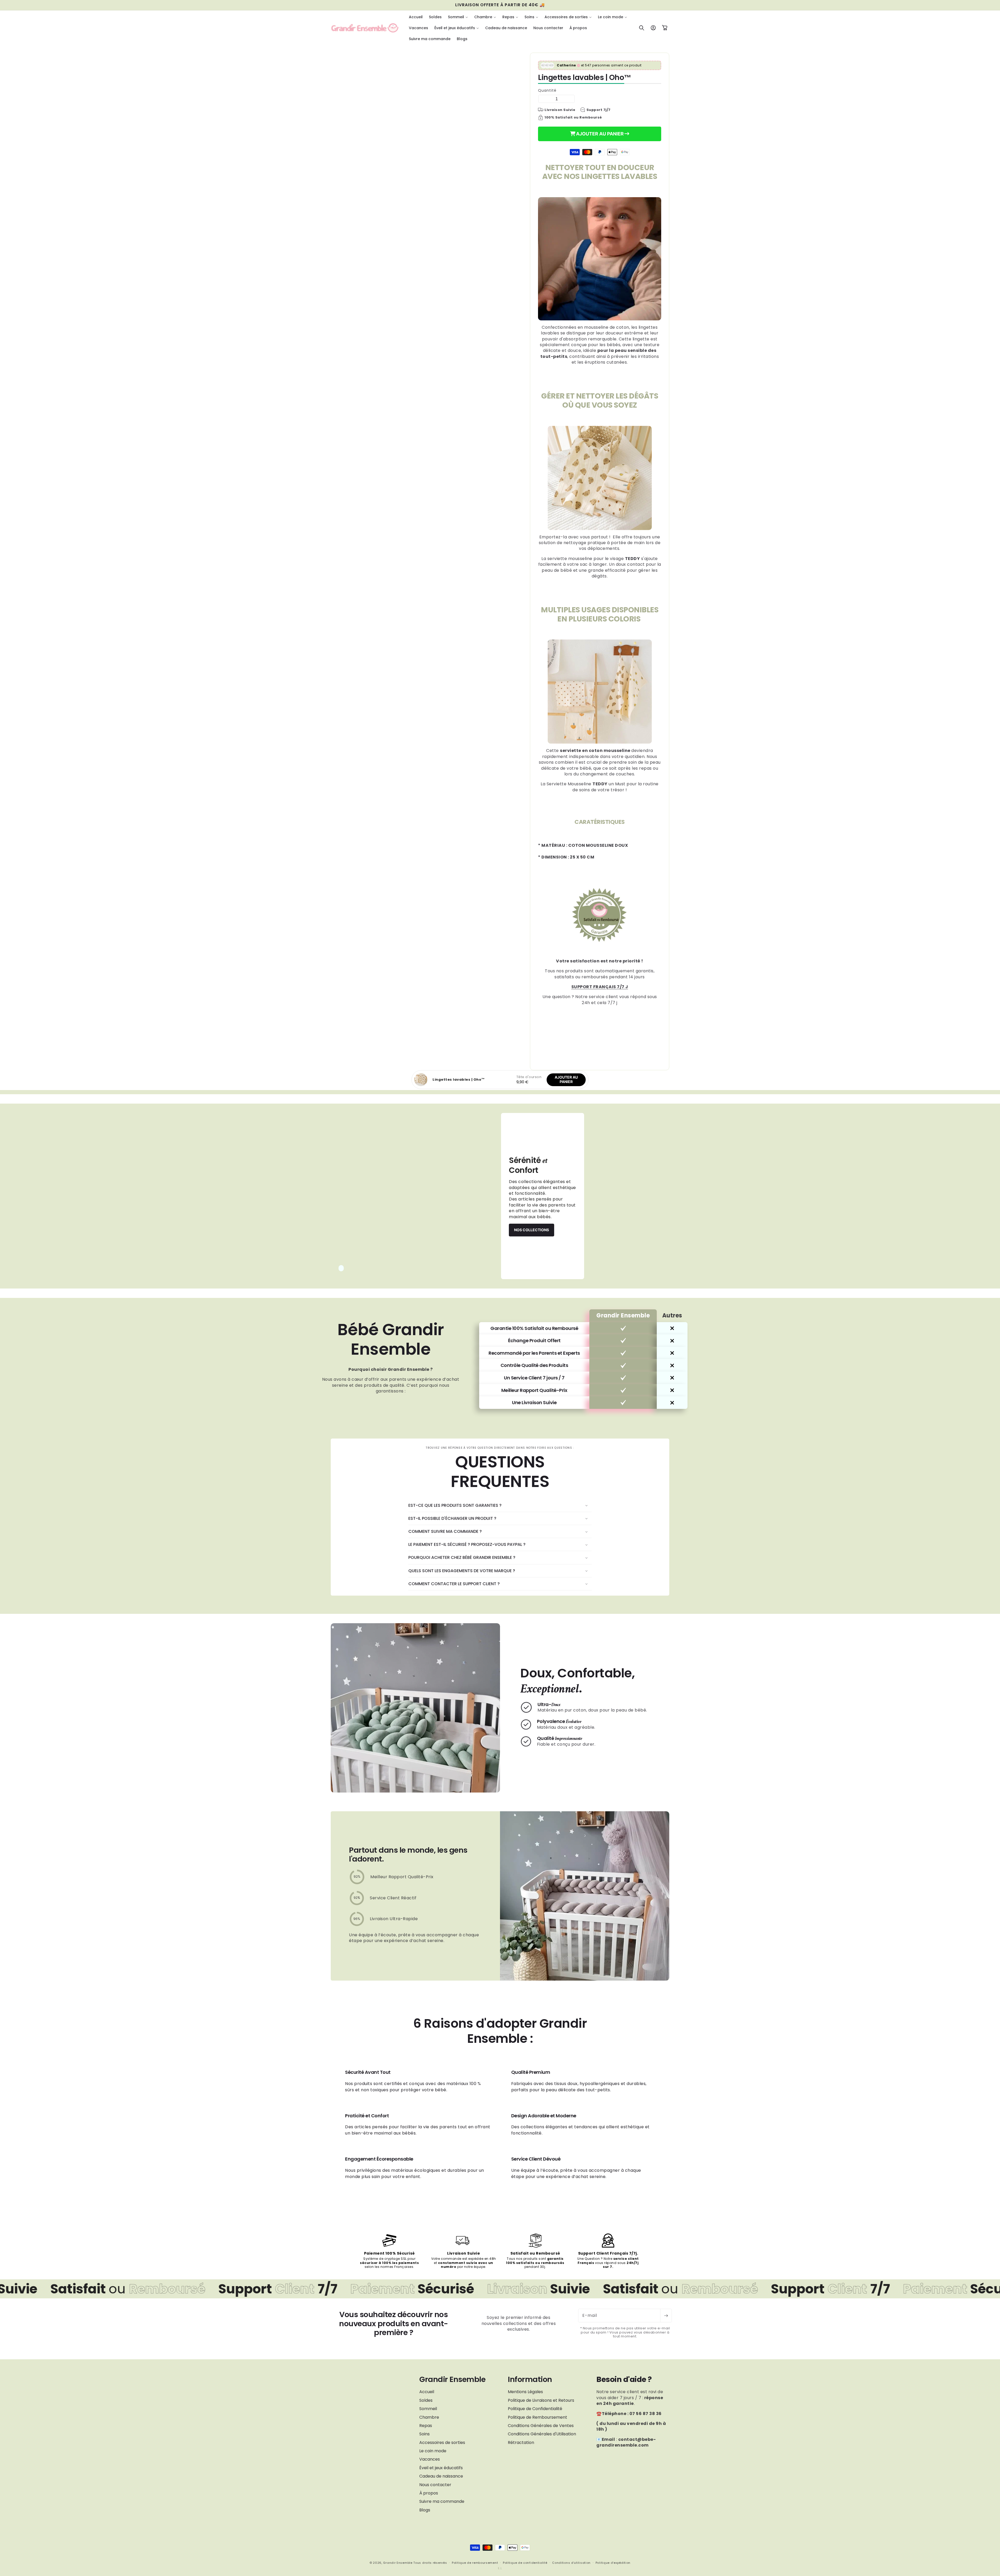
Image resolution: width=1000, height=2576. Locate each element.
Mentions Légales (525, 2392)
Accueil (427, 2392)
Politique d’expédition (613, 2563)
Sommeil (428, 2409)
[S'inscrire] (666, 2316)
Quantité (547, 90)
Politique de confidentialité (525, 2563)
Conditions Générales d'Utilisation (542, 2434)
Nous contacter (435, 2485)
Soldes (426, 2400)
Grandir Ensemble (398, 2563)
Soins (424, 2434)
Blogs (425, 2510)
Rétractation (521, 2443)
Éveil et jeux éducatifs (441, 2468)
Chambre (429, 2417)
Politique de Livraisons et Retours (541, 2400)
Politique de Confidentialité (535, 2409)
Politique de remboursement (475, 2563)
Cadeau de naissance (441, 2476)
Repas (426, 2426)
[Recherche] (642, 28)
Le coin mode (433, 2451)
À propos (429, 2493)
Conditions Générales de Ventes (541, 2426)
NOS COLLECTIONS (532, 1230)
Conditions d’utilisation (571, 2563)
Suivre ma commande (442, 2501)
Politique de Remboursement (537, 2417)
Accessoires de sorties (442, 2443)
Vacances (430, 2459)
